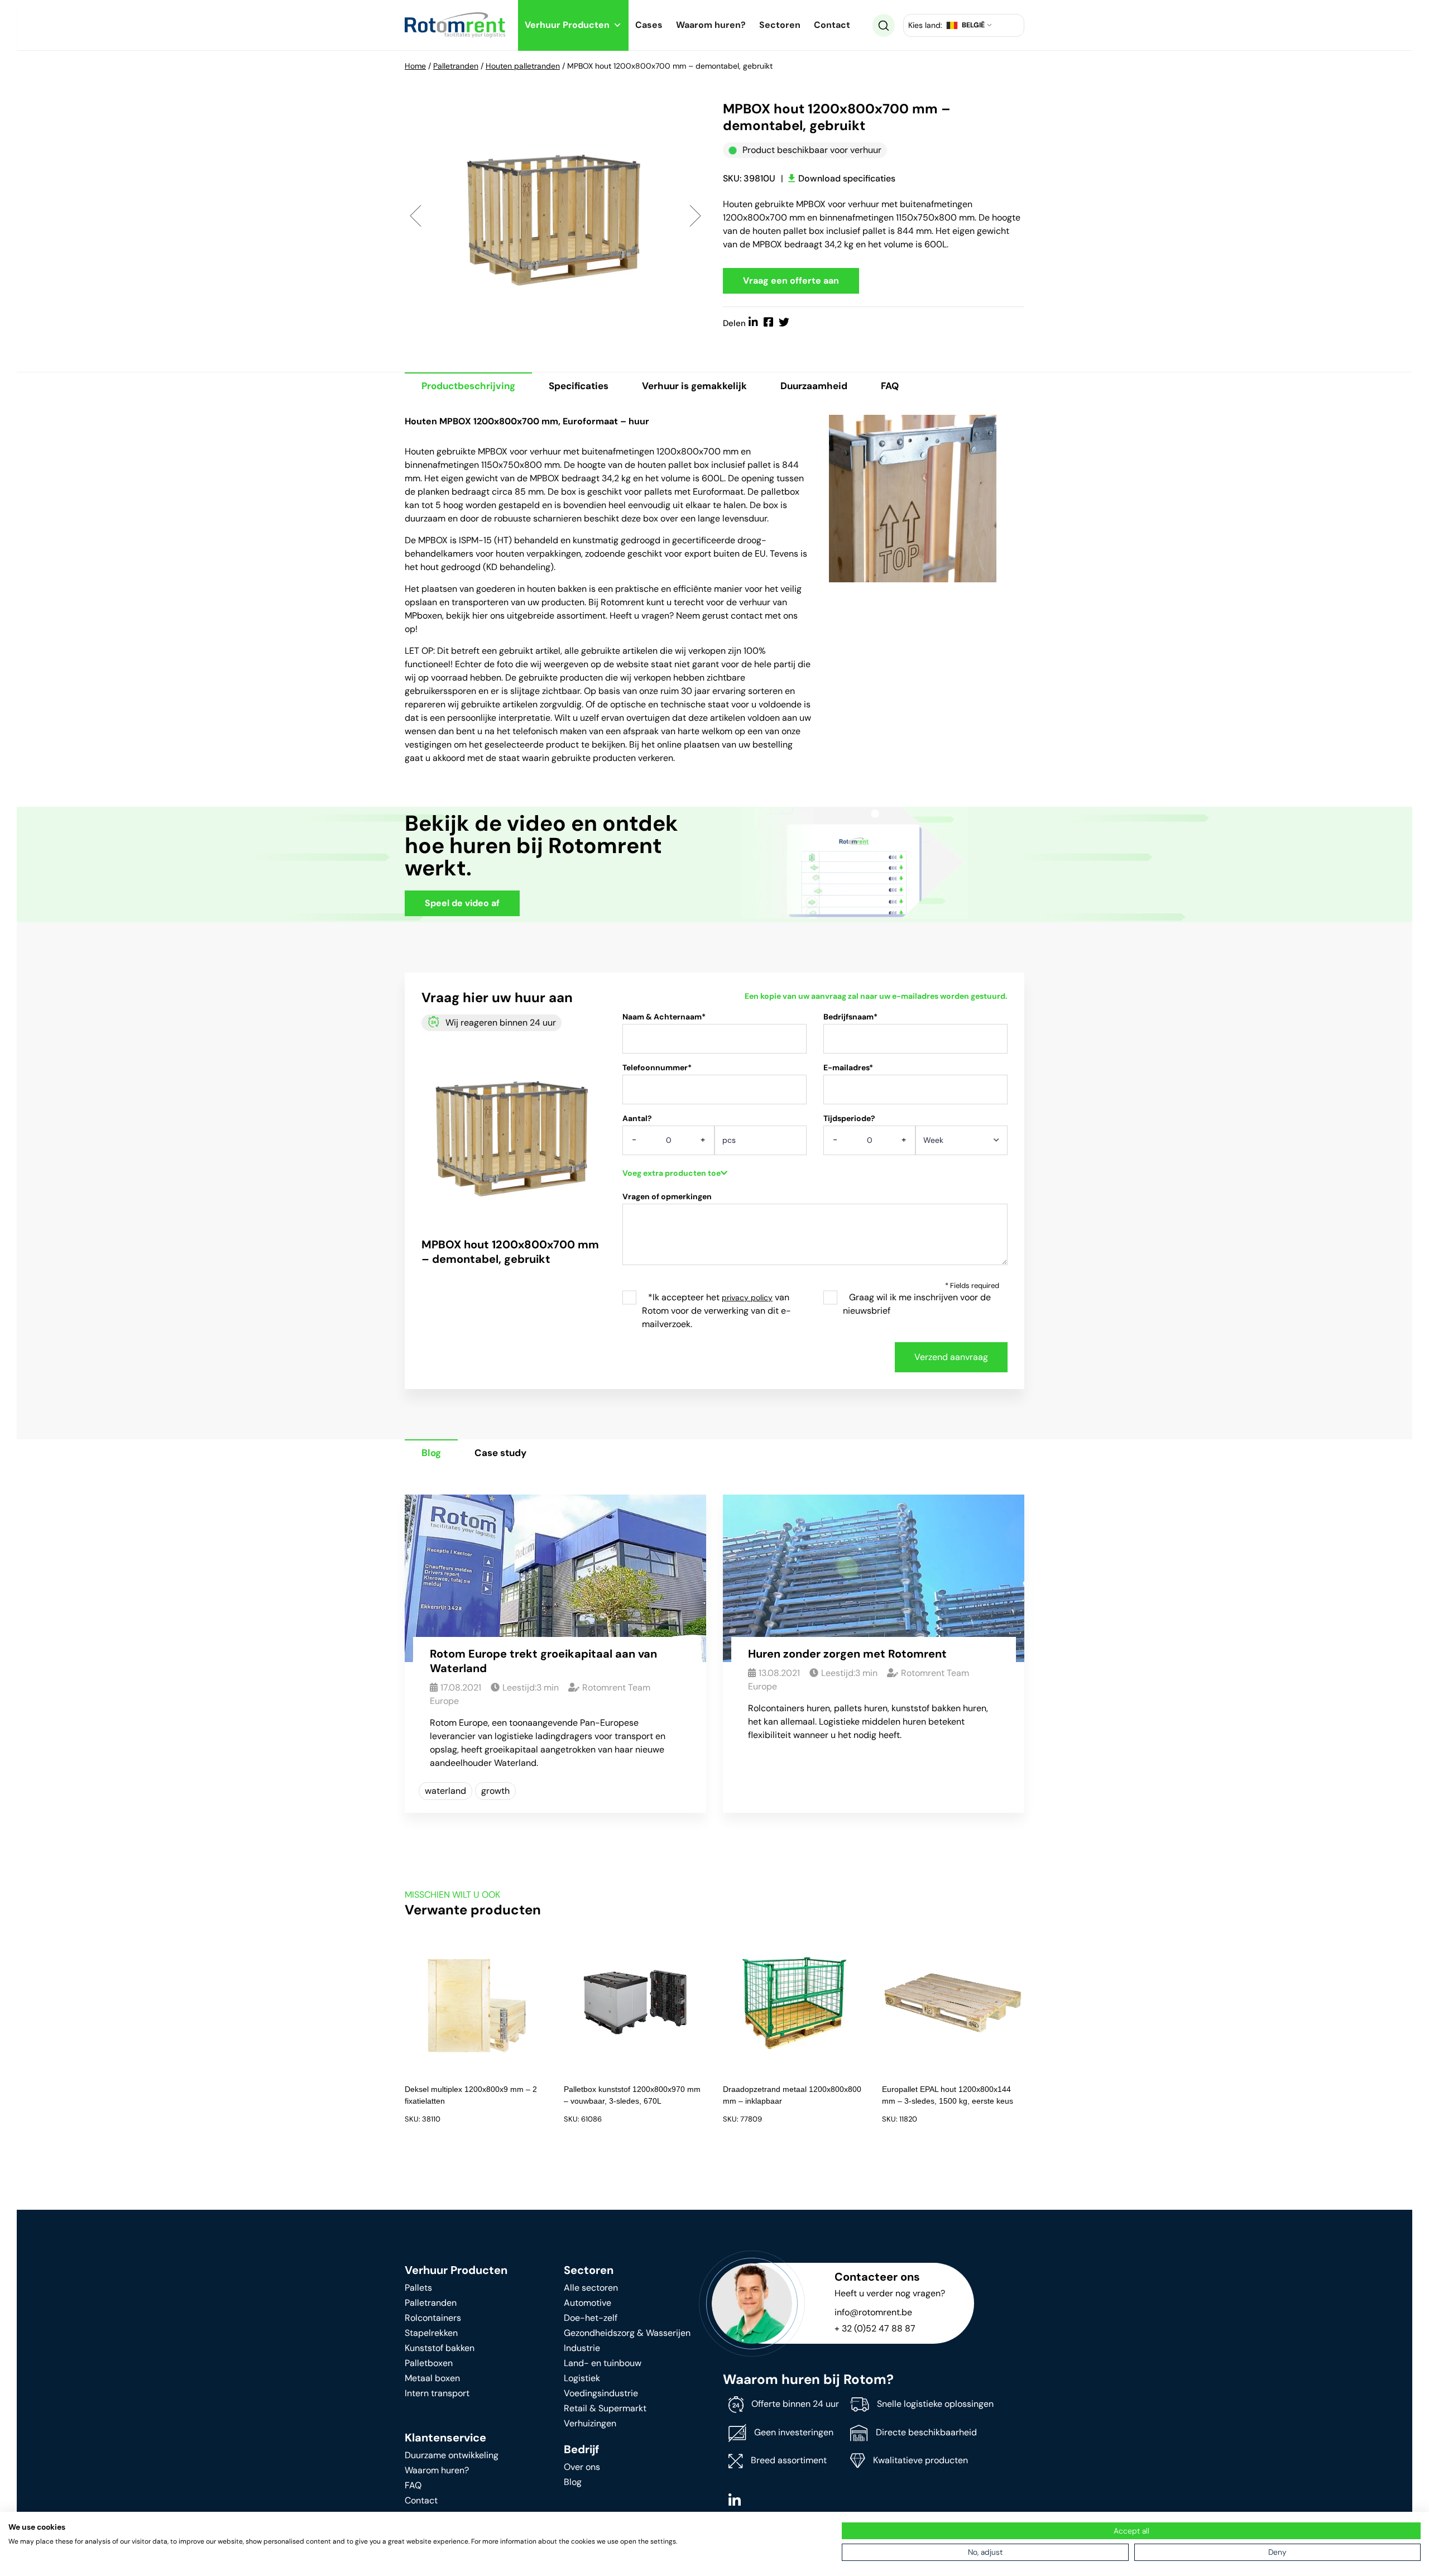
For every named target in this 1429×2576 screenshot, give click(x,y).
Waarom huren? (711, 25)
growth (495, 1791)
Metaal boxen (432, 2378)
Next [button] (695, 215)
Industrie (582, 2348)
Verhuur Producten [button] (567, 25)
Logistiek (582, 2378)
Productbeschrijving (468, 386)
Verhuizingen (590, 2423)
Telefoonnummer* (657, 1067)
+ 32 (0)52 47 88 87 (875, 2328)
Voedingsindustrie (601, 2393)
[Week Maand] (962, 1144)
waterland (445, 1791)
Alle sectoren (591, 2288)
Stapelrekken (431, 2333)
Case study (500, 1453)
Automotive (588, 2303)
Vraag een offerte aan (791, 281)
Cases (649, 25)
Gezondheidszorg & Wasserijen (627, 2333)
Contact (832, 25)
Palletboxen (429, 2363)
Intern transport (437, 2393)
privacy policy (747, 1297)
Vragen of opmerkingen (667, 1196)
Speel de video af (462, 903)
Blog (431, 1453)
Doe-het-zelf (591, 2318)
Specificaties (579, 386)
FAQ (890, 386)
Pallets (418, 2288)
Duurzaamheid (814, 386)
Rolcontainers (433, 2318)
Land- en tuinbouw (603, 2363)
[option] (555, 215)
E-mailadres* (848, 1067)
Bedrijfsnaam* (850, 1017)
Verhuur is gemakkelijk (694, 386)
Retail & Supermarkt (605, 2408)
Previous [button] (416, 215)
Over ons (582, 2467)
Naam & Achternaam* (664, 1017)
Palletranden (456, 66)
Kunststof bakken (440, 2348)
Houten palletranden (523, 66)
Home (415, 66)
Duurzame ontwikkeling (452, 2455)
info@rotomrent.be (873, 2312)
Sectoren (780, 25)
